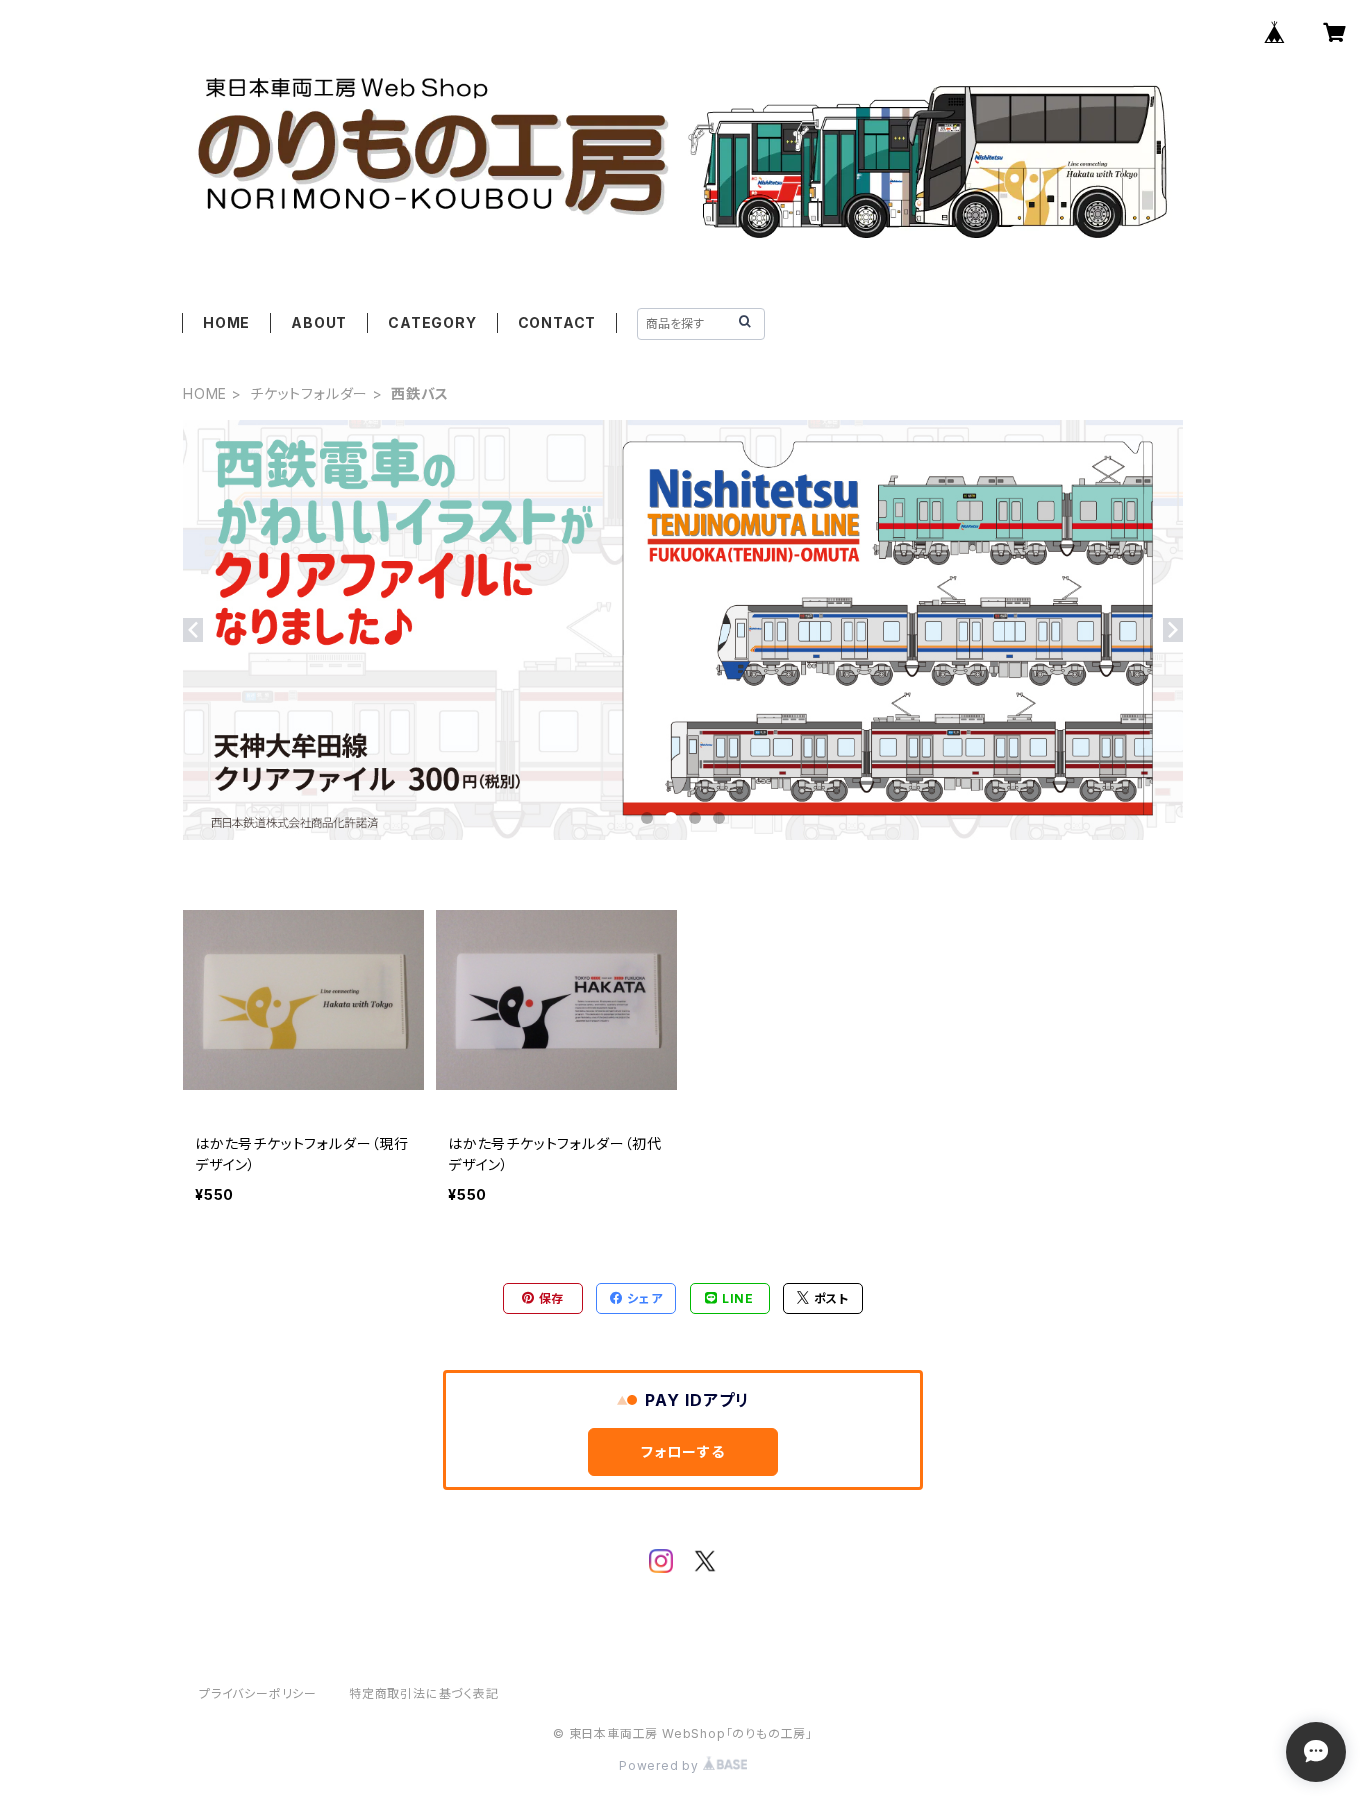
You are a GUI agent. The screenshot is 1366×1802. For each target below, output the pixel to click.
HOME (226, 322)
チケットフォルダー (309, 393)
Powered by (661, 1765)
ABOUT (319, 322)
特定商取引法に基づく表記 (424, 1693)
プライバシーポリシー (258, 1693)
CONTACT (557, 322)
